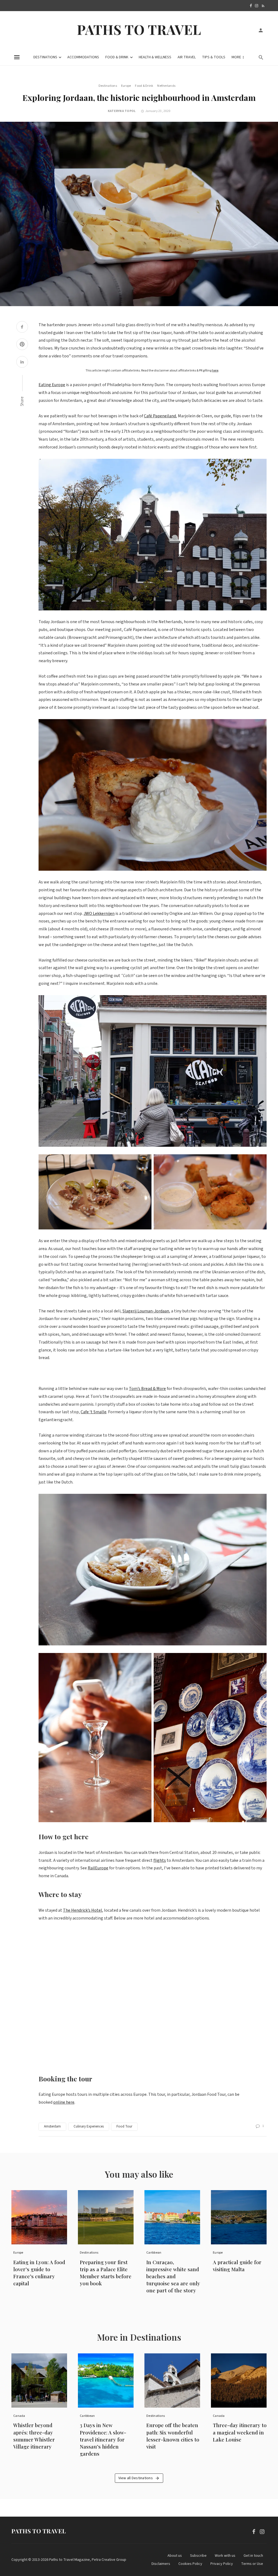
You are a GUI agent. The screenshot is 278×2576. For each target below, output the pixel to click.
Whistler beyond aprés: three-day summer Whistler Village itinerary (34, 2436)
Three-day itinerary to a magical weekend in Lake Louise (240, 2432)
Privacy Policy (222, 2564)
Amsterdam (52, 2126)
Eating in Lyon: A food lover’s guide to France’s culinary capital (39, 2273)
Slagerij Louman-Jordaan (146, 1311)
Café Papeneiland (160, 416)
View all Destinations (136, 2478)
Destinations (45, 57)
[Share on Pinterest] (22, 345)
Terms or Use (252, 2564)
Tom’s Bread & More (147, 1389)
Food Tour (124, 2126)
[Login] (261, 30)
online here (64, 2102)
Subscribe (198, 2556)
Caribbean (154, 2253)
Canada (19, 2416)
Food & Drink (117, 57)
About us (175, 2556)
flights (160, 1860)
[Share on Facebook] (22, 328)
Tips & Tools (214, 57)
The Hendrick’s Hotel (83, 1910)
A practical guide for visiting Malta (237, 2266)
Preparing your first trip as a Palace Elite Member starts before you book (106, 2273)
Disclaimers (161, 2564)
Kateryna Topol (122, 111)
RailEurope (98, 1868)
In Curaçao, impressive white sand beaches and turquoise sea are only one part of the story (173, 2276)
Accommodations (83, 57)
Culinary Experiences (89, 2126)
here (215, 371)
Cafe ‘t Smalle (94, 1412)
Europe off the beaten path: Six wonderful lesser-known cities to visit (173, 2436)
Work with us (225, 2556)
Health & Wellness (155, 57)
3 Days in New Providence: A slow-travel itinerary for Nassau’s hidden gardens (103, 2439)
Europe (126, 86)
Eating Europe (52, 385)
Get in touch (253, 2556)
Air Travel (187, 57)
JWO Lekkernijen (99, 914)
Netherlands (166, 86)
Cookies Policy (190, 2564)
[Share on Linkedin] (22, 363)
